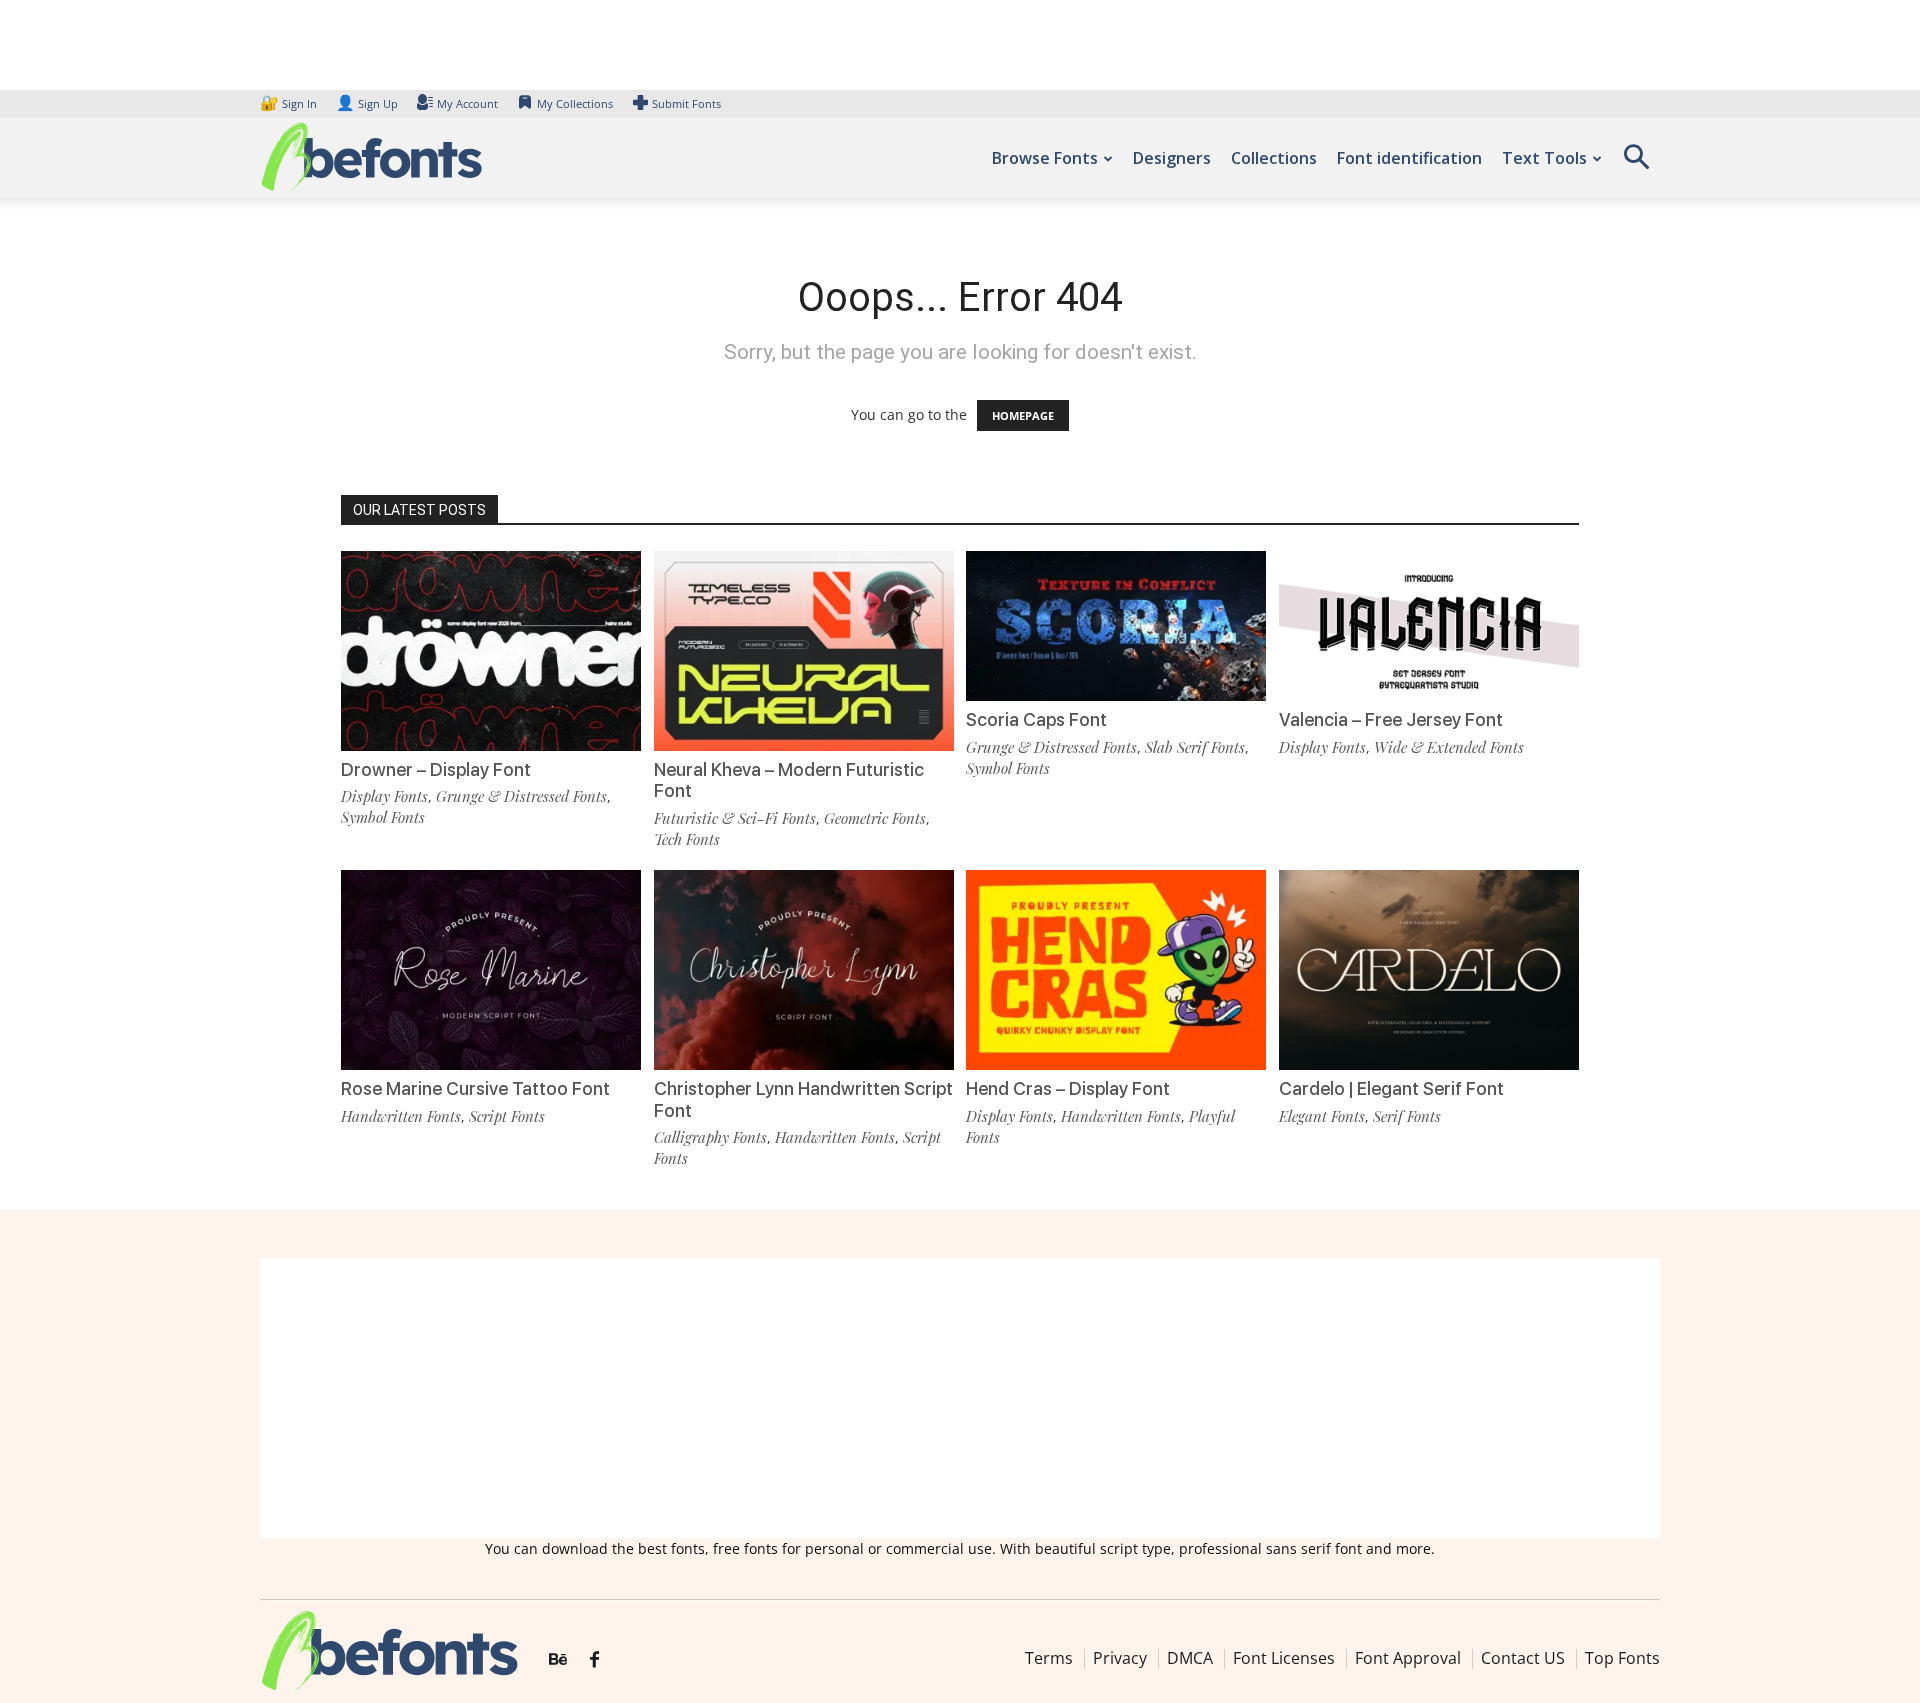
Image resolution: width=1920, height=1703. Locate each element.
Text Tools (1544, 158)
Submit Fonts (686, 103)
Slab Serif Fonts (1195, 747)
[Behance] (558, 1660)
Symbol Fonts (383, 817)
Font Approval (1408, 1658)
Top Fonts (1622, 1658)
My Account (467, 103)
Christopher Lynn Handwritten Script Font (803, 1099)
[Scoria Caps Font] (1116, 624)
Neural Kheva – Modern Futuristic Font (789, 780)
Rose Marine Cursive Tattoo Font (475, 1088)
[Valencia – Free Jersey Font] (1429, 624)
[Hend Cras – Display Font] (1116, 968)
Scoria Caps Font (1036, 719)
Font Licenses (1284, 1658)
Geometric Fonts (875, 818)
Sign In (290, 103)
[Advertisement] (960, 1398)
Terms (1049, 1658)
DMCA (1190, 1658)
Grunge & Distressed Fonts (521, 796)
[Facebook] (594, 1660)
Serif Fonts (1407, 1116)
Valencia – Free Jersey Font (1391, 719)
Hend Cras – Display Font (1068, 1088)
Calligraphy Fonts (710, 1137)
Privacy (1120, 1658)
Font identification (1409, 158)
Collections (1274, 158)
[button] (1636, 163)
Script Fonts (507, 1116)
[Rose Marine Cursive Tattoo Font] (491, 968)
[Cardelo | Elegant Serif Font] (1429, 968)
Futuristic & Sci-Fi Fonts (735, 818)
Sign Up (367, 103)
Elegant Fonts (1322, 1116)
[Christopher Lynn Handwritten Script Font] (804, 968)
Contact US (1523, 1658)
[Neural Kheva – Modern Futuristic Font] (804, 649)
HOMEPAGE (1023, 415)
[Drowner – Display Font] (491, 649)
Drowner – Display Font (436, 769)
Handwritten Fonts (401, 1116)
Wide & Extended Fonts (1449, 747)
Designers (1172, 158)
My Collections (575, 103)
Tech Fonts (687, 839)
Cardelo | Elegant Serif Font (1391, 1088)
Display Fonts (384, 796)
